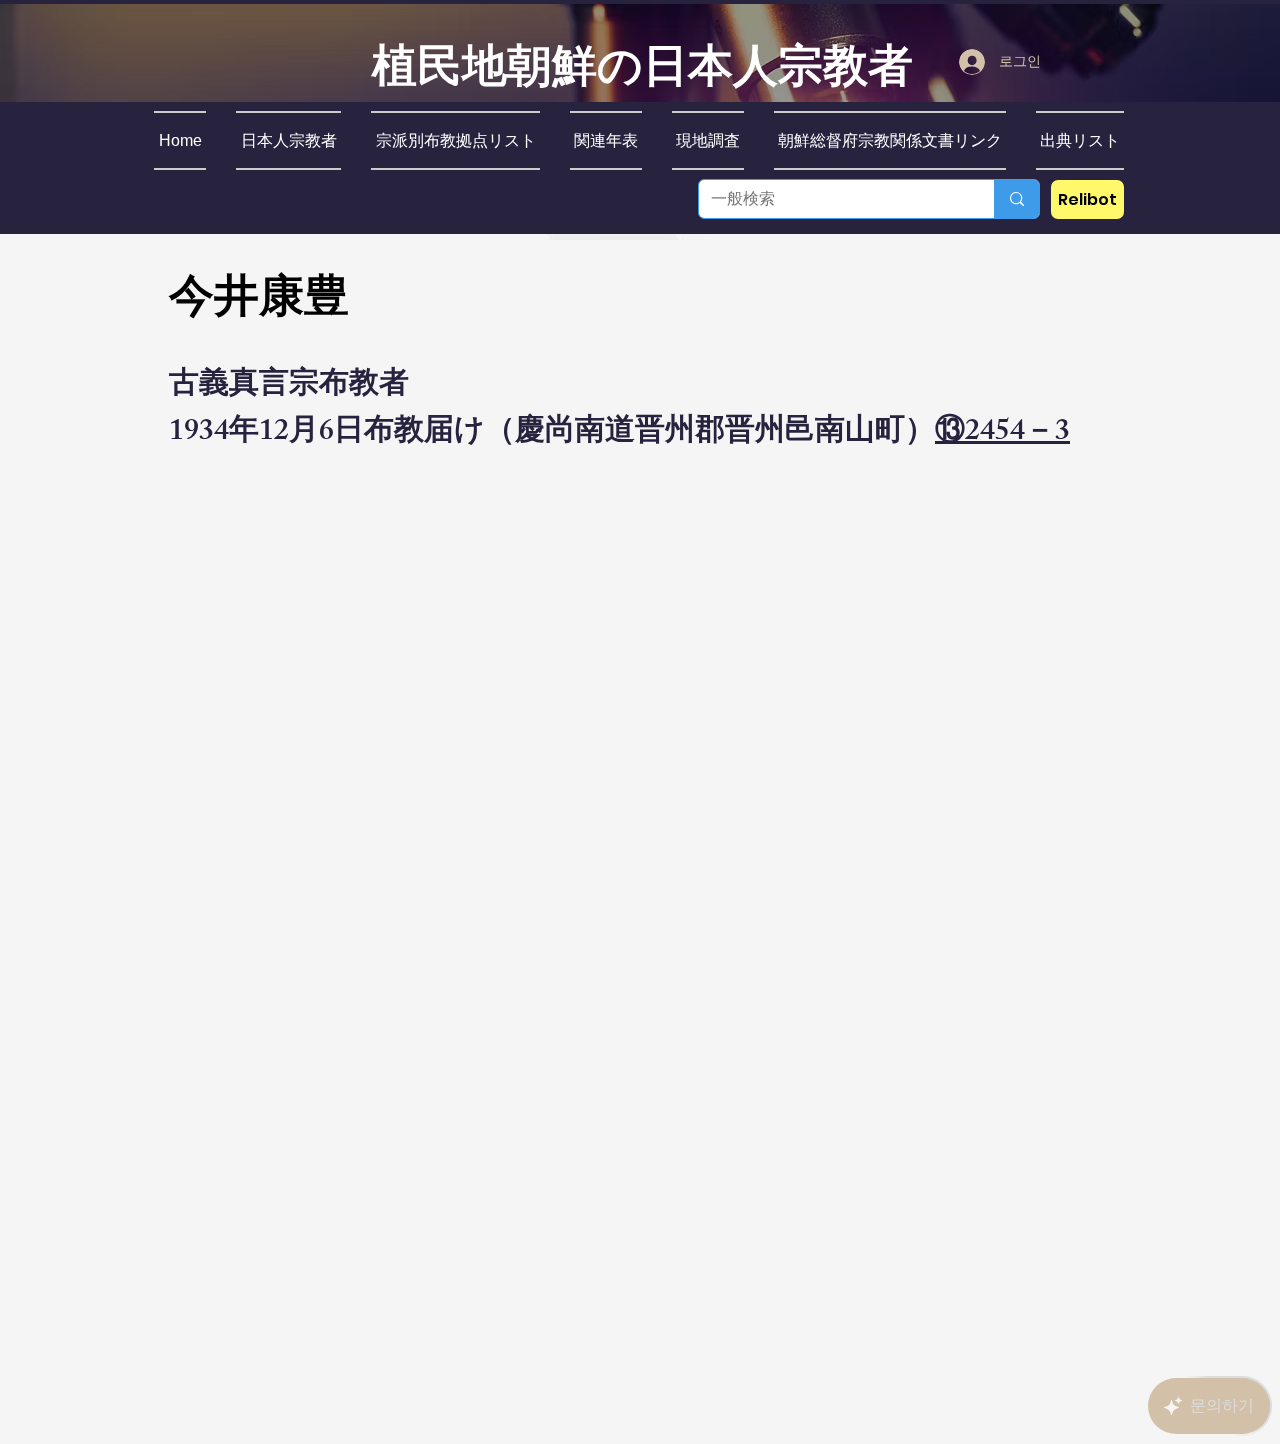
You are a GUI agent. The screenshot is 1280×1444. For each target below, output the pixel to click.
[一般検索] (1016, 199)
